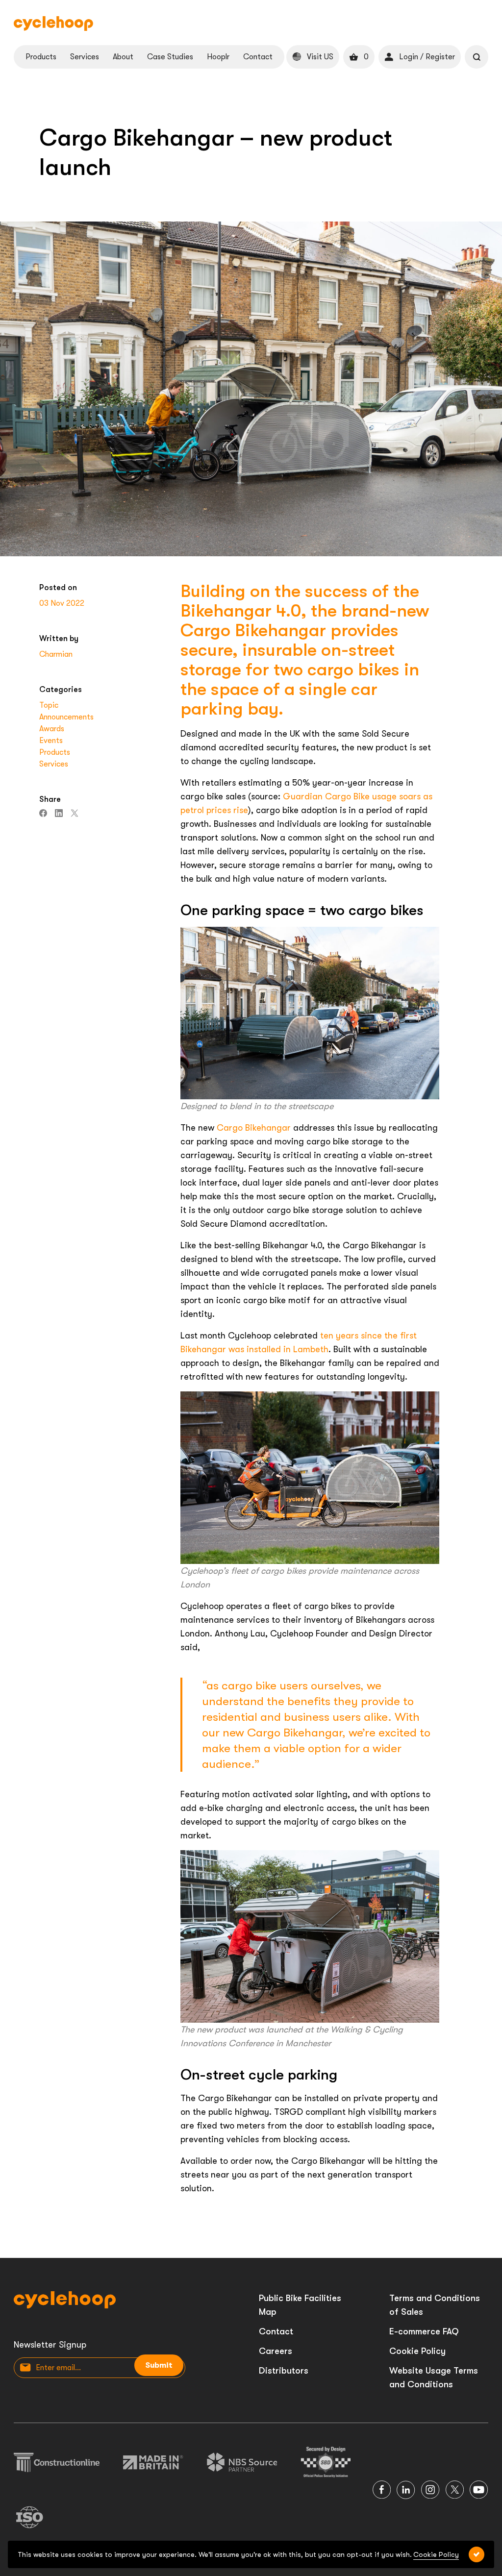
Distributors (284, 2371)
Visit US (320, 57)
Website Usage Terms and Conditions (434, 2378)
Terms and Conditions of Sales (435, 2305)
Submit (159, 2365)
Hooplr (218, 57)
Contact (258, 57)
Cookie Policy (417, 2351)
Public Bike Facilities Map (300, 2305)
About (123, 57)
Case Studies (170, 57)
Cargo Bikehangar (254, 1128)
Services (85, 57)
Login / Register (427, 57)
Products (41, 57)
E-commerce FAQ (424, 2331)
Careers (276, 2351)
